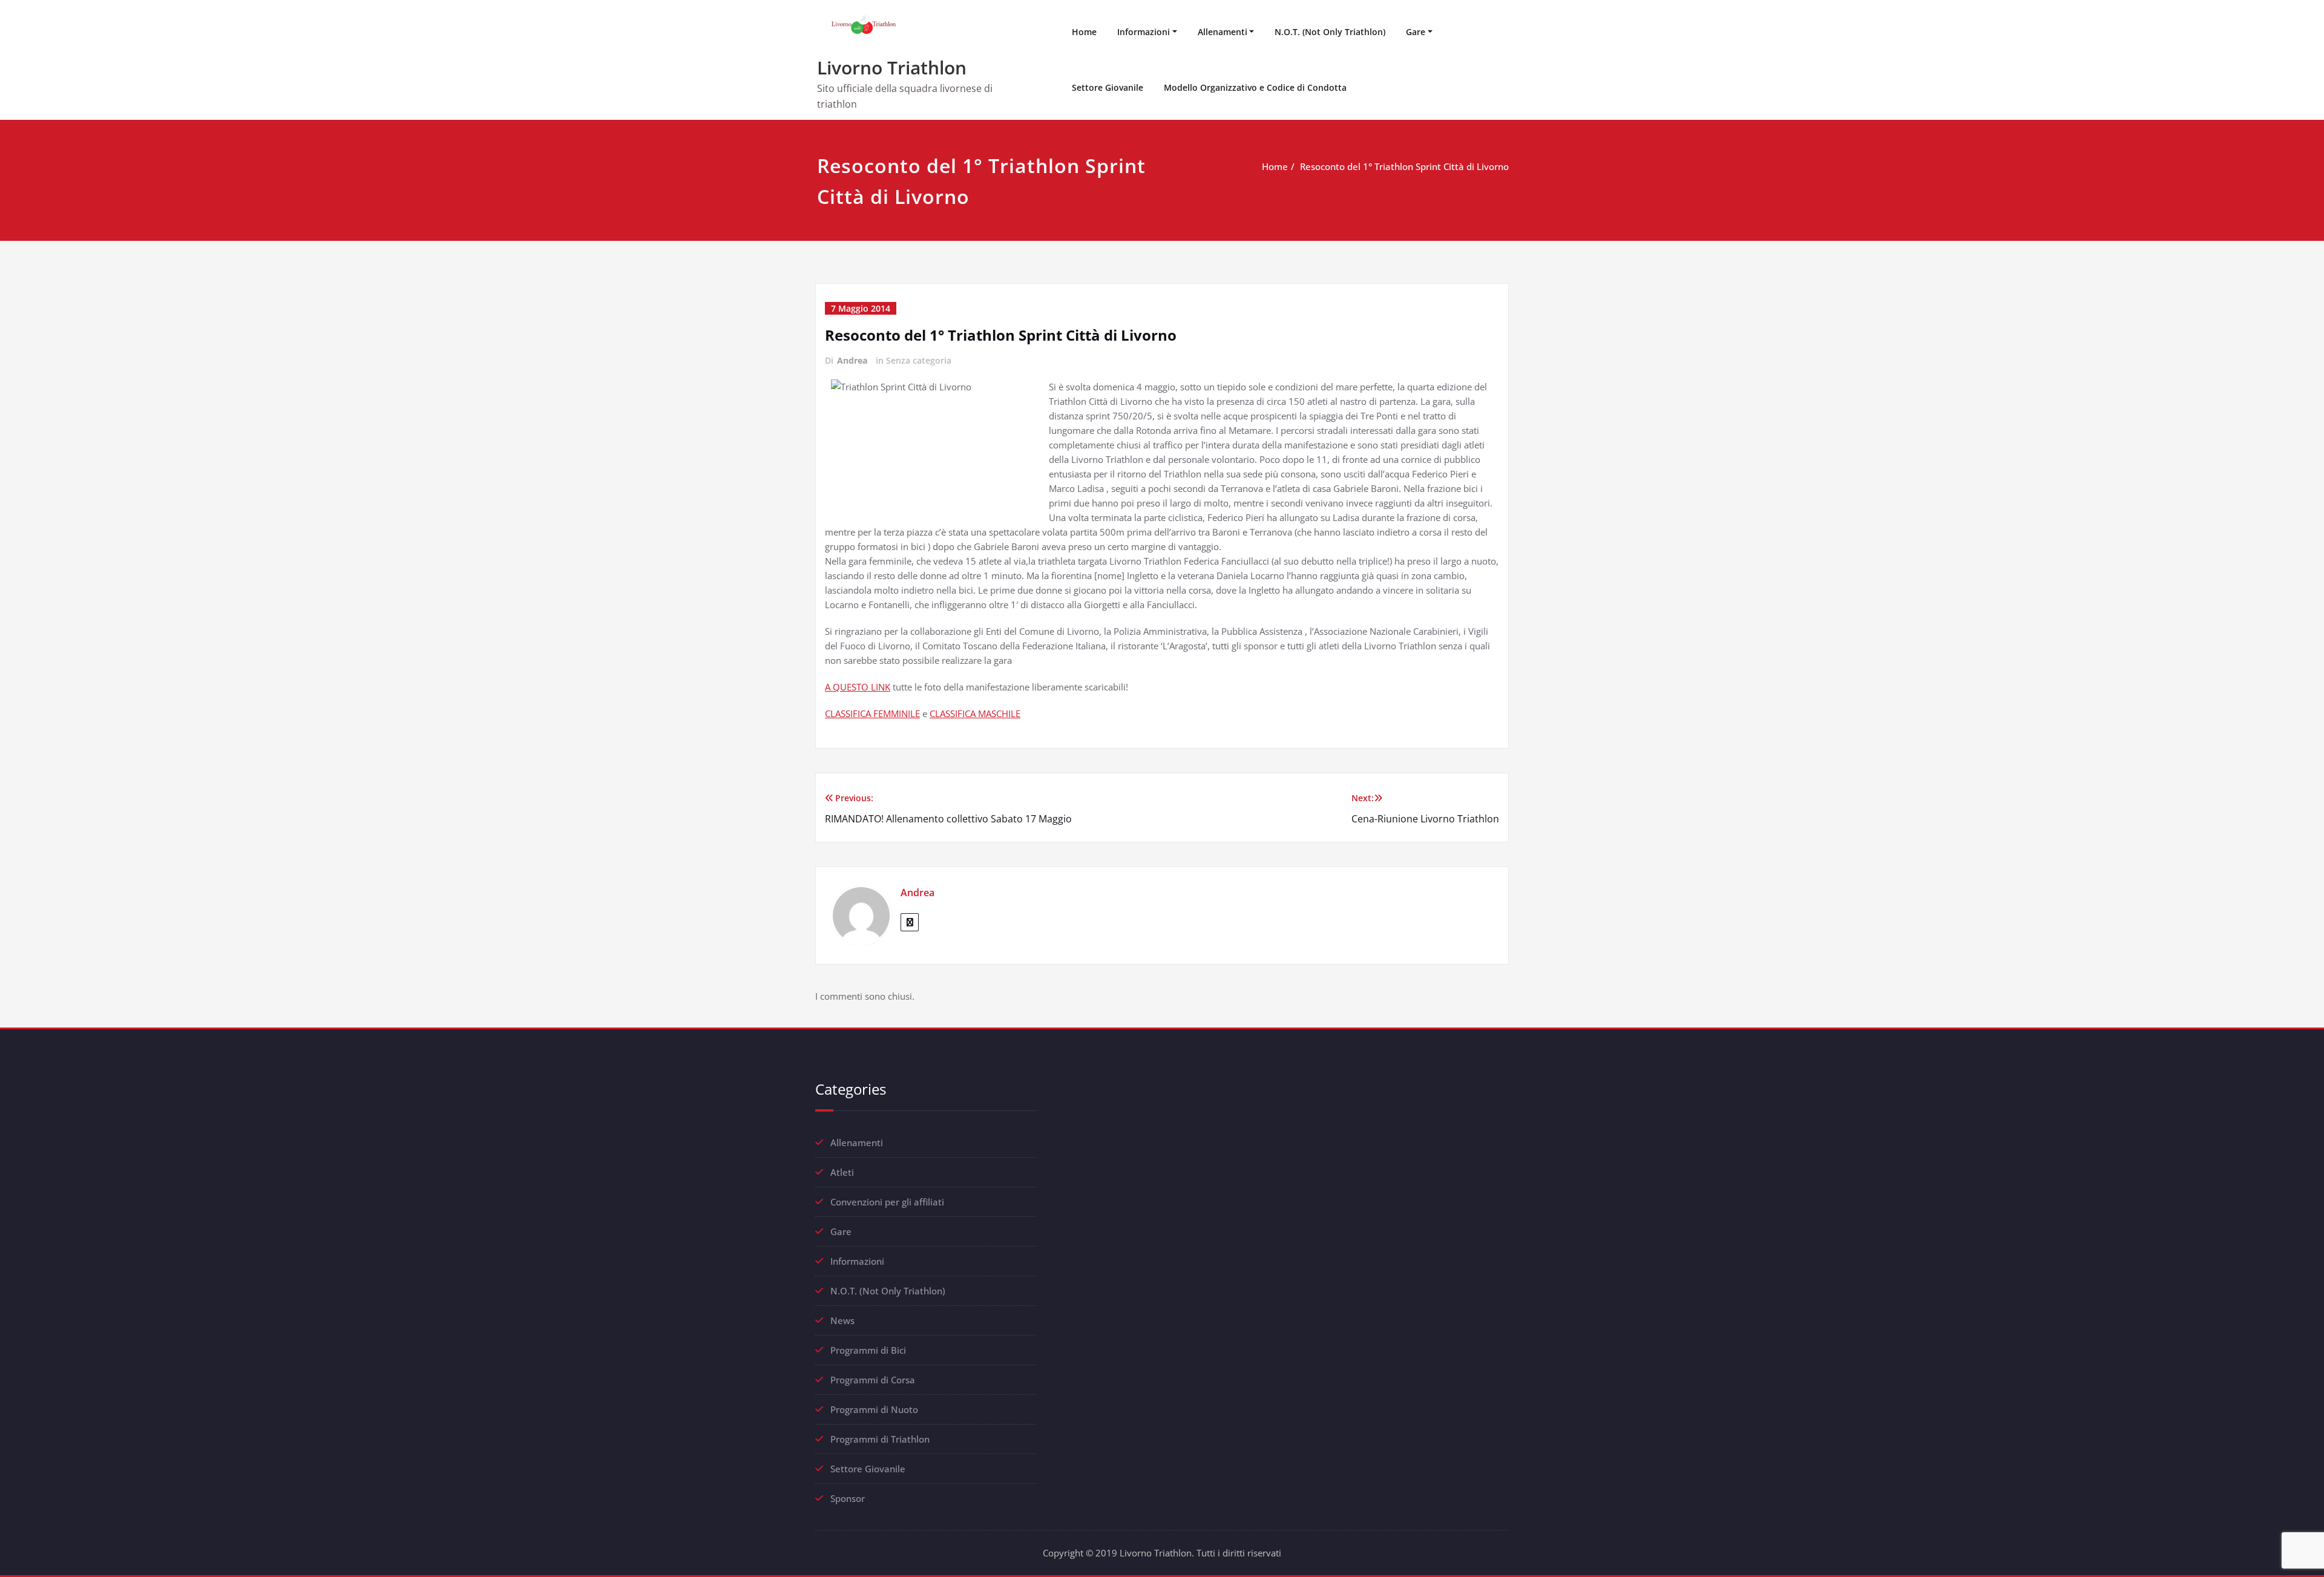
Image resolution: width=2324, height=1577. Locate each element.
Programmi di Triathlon (880, 1439)
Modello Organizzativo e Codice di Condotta (1255, 87)
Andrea (852, 360)
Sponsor (848, 1498)
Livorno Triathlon (892, 67)
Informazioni (1144, 32)
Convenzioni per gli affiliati (887, 1202)
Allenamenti (1223, 32)
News (842, 1320)
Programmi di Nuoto (874, 1409)
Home (1084, 32)
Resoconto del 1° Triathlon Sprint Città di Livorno (1404, 166)
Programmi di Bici (868, 1350)
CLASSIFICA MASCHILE (975, 713)
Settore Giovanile (1108, 87)
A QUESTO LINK (858, 687)
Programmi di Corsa (873, 1380)
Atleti (842, 1172)
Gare (1416, 32)
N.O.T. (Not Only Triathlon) (1330, 32)
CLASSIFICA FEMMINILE (872, 713)
